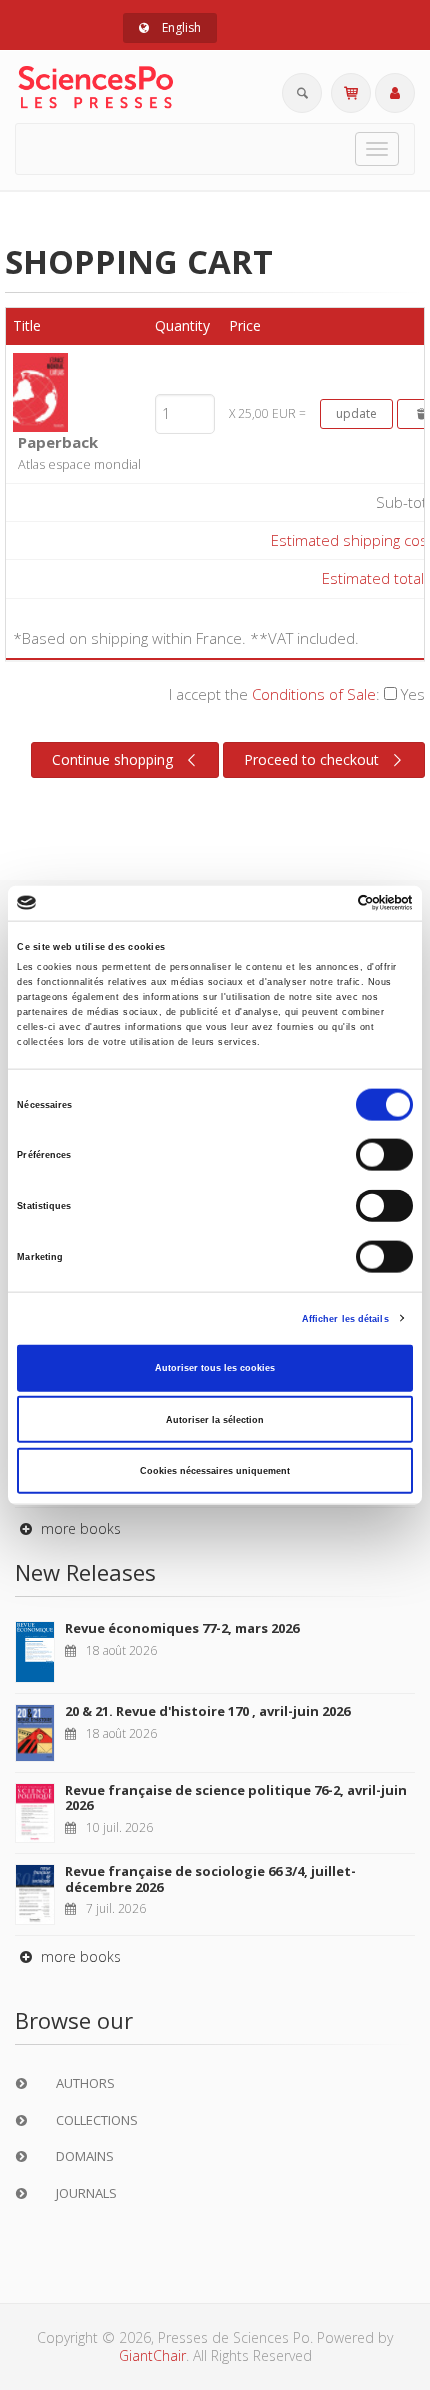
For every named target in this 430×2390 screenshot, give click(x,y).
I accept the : (297, 694)
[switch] (384, 1155)
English (180, 27)
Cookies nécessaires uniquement (215, 1471)
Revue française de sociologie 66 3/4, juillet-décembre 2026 (210, 1879)
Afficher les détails (345, 1318)
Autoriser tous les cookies (215, 1368)
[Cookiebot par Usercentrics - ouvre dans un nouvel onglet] (325, 903)
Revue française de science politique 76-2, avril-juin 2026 (236, 1798)
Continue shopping (112, 759)
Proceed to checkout (311, 759)
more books (79, 1528)
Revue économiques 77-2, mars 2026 (182, 1628)
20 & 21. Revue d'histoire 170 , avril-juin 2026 (207, 1711)
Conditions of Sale (314, 694)
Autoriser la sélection (215, 1419)
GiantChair (152, 2355)
